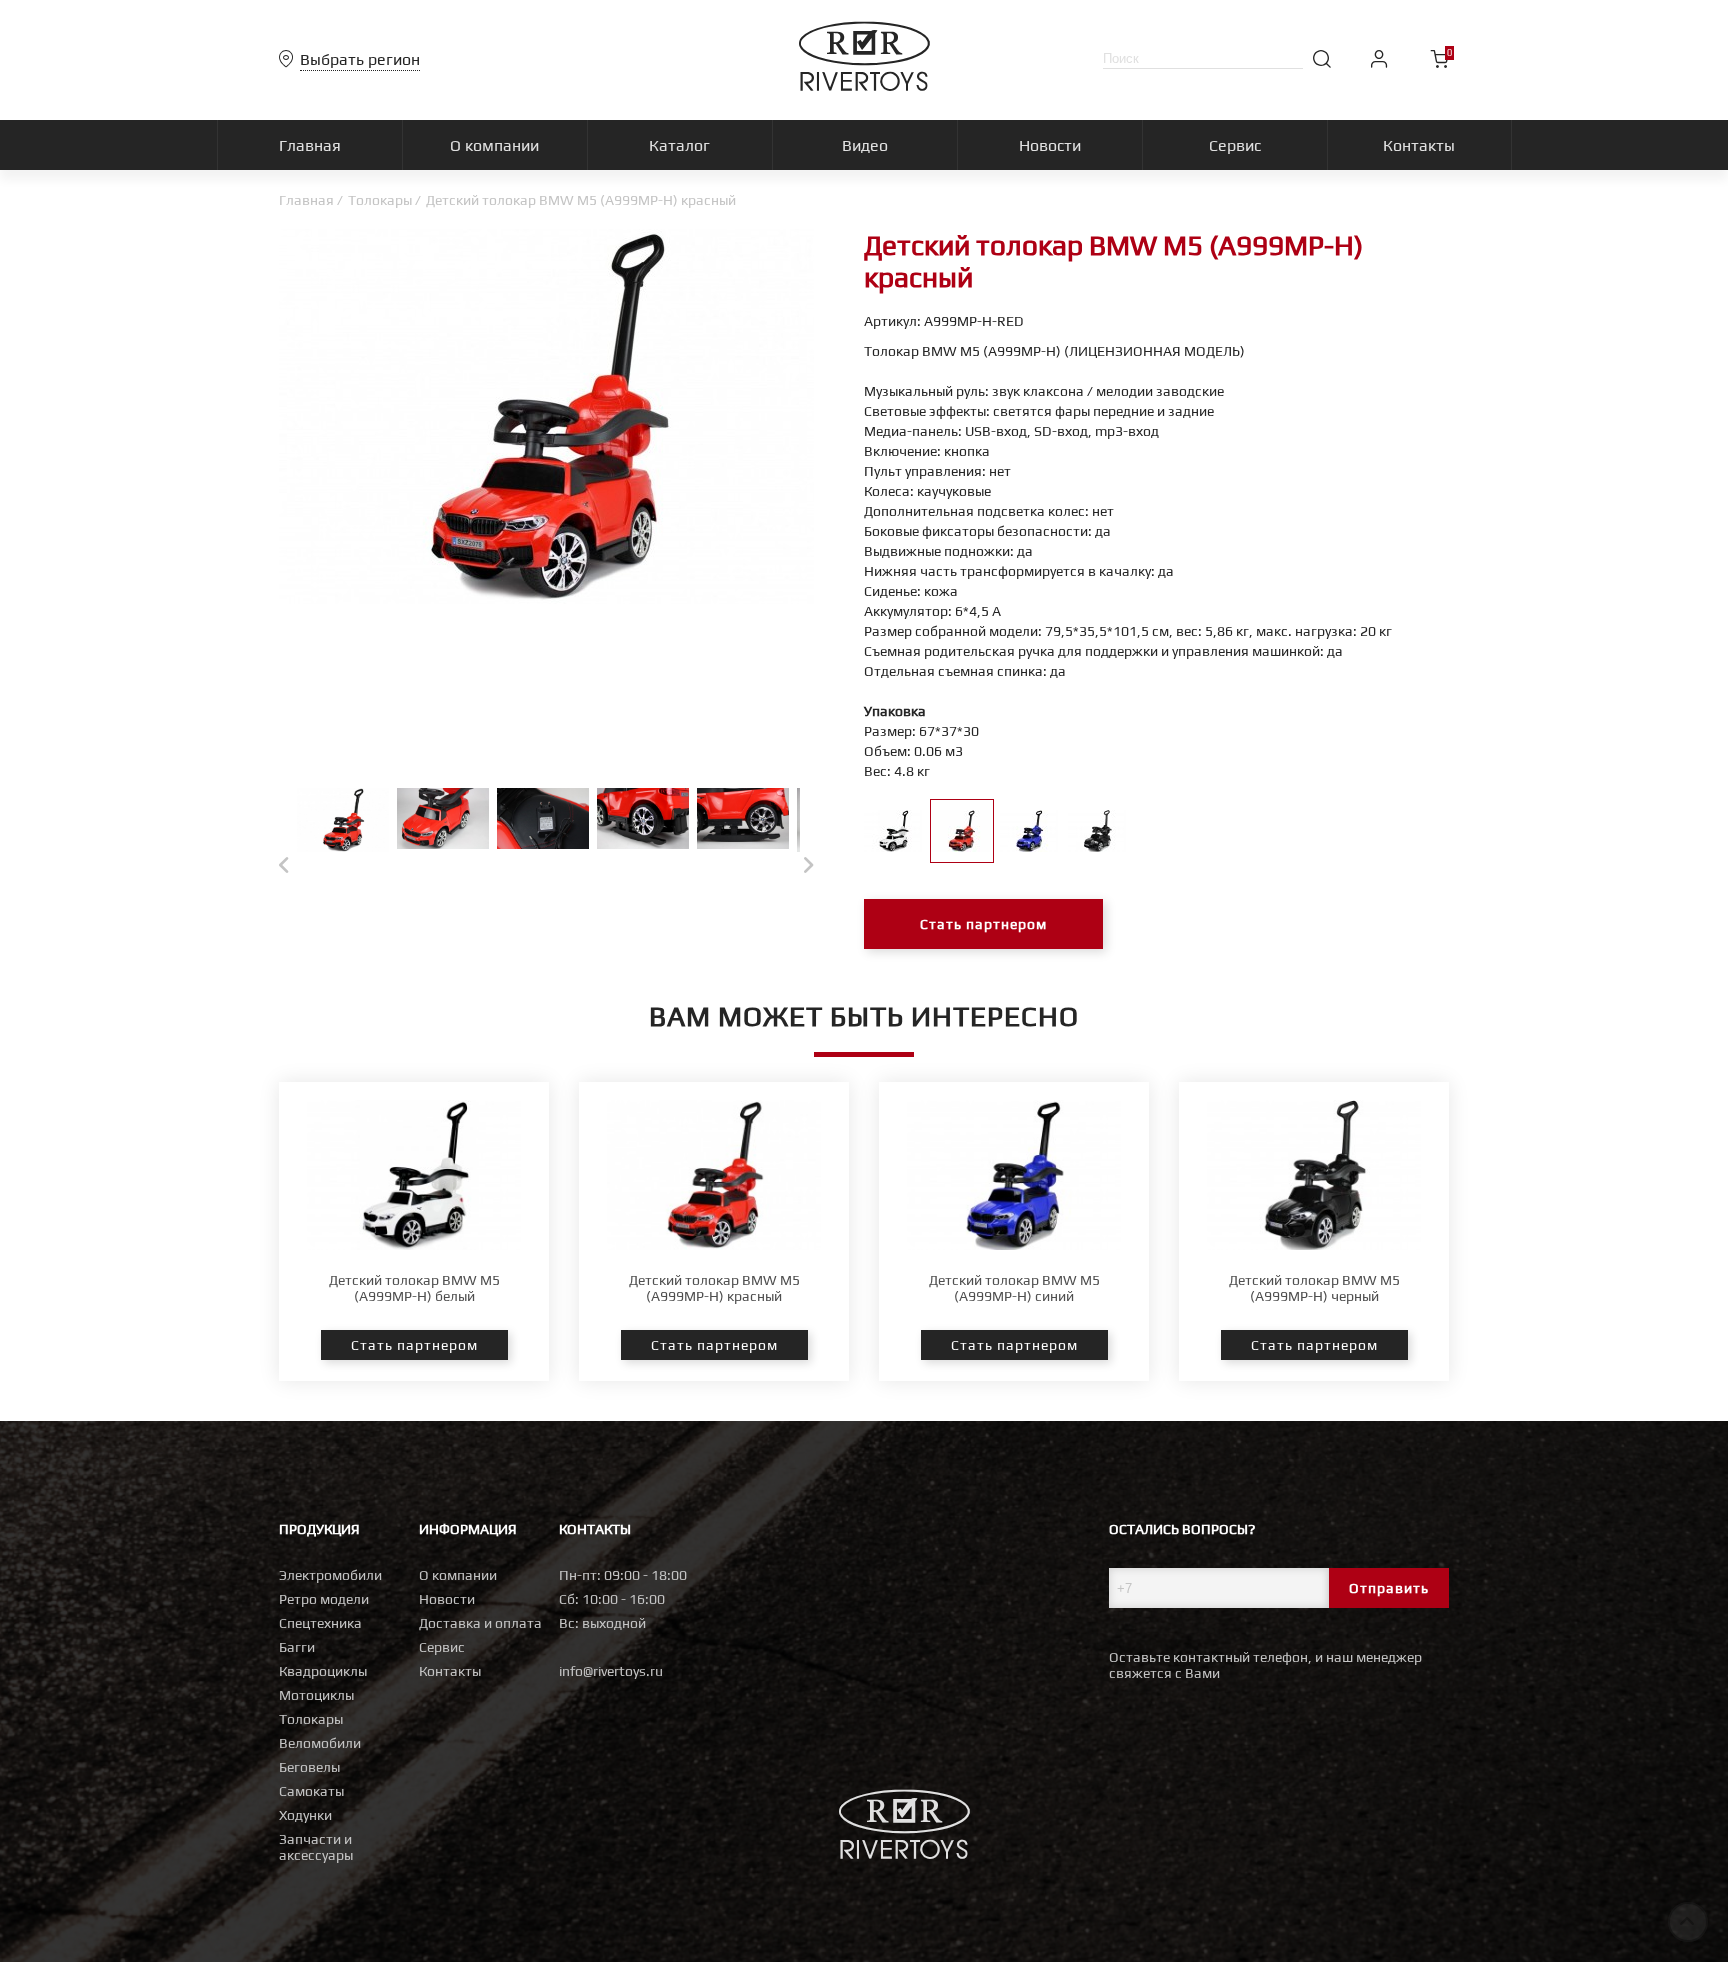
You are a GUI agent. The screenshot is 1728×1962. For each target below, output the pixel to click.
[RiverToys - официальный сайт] (864, 85)
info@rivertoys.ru (611, 1671)
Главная (306, 200)
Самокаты (311, 1791)
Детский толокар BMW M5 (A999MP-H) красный (714, 1288)
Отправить (1389, 1588)
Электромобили (330, 1575)
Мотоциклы (316, 1695)
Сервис (442, 1647)
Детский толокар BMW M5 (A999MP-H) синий (1014, 1288)
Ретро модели (324, 1599)
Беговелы (309, 1767)
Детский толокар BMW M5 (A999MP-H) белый (414, 1288)
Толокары (380, 200)
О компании (458, 1575)
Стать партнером (983, 924)
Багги (297, 1647)
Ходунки (305, 1815)
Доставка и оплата (480, 1623)
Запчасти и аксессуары (316, 1847)
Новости (447, 1599)
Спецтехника (320, 1623)
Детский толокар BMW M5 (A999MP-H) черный (1314, 1288)
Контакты (450, 1671)
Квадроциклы (323, 1671)
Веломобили (320, 1743)
